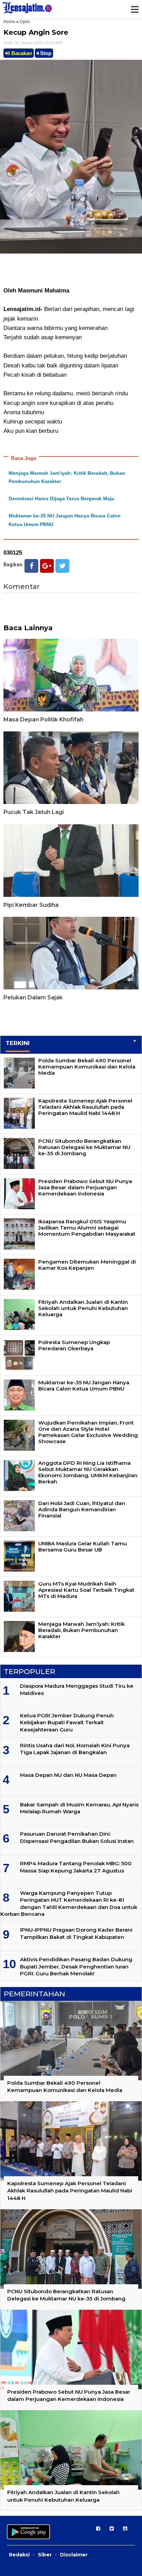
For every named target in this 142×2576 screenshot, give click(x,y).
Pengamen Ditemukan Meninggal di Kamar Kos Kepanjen (87, 1265)
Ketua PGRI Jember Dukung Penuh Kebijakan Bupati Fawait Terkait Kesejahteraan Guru (67, 1722)
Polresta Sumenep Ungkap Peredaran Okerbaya (74, 1345)
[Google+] (47, 566)
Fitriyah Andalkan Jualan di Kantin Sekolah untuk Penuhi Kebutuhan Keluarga (83, 1308)
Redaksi (19, 2555)
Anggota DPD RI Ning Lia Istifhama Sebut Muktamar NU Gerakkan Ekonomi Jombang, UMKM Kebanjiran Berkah (88, 1472)
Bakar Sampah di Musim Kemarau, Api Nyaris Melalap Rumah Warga (79, 1808)
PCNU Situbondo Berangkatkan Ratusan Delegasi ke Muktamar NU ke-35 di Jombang (84, 1147)
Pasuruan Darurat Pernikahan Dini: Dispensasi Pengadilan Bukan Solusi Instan (77, 1837)
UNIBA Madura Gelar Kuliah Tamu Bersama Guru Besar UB (83, 1547)
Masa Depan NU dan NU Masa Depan (68, 1775)
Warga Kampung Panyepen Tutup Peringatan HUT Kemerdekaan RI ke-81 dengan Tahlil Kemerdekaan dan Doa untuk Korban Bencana (69, 1903)
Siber (45, 2555)
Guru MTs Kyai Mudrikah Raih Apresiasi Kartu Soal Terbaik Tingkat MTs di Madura (86, 1590)
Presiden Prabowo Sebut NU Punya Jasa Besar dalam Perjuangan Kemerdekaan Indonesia (85, 1187)
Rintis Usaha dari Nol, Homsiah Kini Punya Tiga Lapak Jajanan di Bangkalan (75, 1749)
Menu (134, 9)
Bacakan (21, 53)
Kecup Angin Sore (36, 32)
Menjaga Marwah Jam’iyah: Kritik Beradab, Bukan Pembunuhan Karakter (82, 1630)
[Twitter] (62, 566)
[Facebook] (31, 566)
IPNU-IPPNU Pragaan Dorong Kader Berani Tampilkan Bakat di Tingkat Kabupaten (76, 1933)
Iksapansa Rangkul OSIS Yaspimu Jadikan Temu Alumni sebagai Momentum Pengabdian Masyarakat (87, 1228)
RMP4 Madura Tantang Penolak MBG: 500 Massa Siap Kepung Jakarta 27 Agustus (76, 1867)
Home (9, 22)
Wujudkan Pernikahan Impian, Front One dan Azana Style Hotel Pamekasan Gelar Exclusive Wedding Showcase (88, 1432)
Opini (25, 22)
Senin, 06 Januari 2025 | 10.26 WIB (33, 43)
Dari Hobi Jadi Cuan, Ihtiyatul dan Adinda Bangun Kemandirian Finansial (82, 1509)
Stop (45, 53)
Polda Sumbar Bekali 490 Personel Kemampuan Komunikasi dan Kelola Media (87, 1067)
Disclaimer (74, 2555)
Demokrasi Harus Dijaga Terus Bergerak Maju (62, 498)
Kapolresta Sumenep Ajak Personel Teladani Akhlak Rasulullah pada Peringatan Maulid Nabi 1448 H (85, 1107)
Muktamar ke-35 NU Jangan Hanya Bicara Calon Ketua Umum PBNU (84, 1386)
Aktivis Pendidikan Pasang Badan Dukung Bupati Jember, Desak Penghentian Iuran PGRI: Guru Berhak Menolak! (76, 1966)
